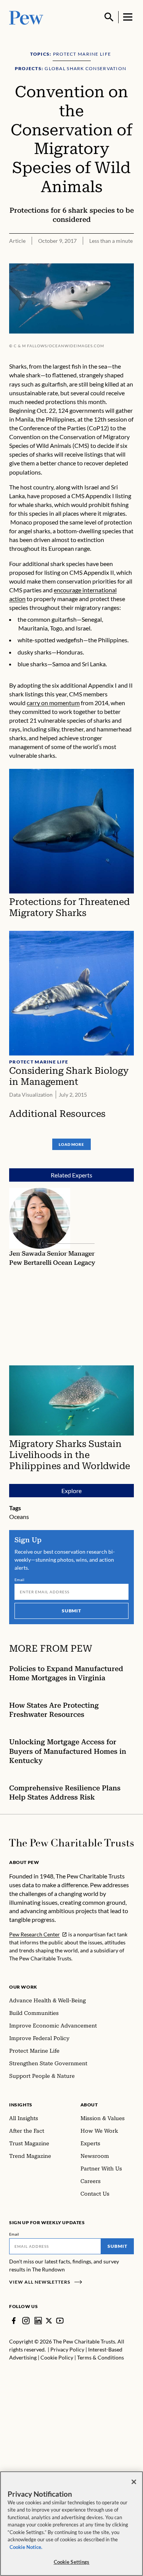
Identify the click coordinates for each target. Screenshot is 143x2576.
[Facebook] (14, 2321)
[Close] (134, 2482)
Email (20, 1580)
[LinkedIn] (38, 2321)
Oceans (19, 1517)
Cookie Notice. (26, 2547)
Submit (72, 1611)
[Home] (71, 1843)
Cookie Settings (72, 2562)
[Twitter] (49, 2321)
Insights (21, 2105)
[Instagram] (26, 2321)
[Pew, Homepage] (26, 17)
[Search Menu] (109, 17)
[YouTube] (60, 2321)
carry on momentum (53, 703)
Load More (71, 1144)
